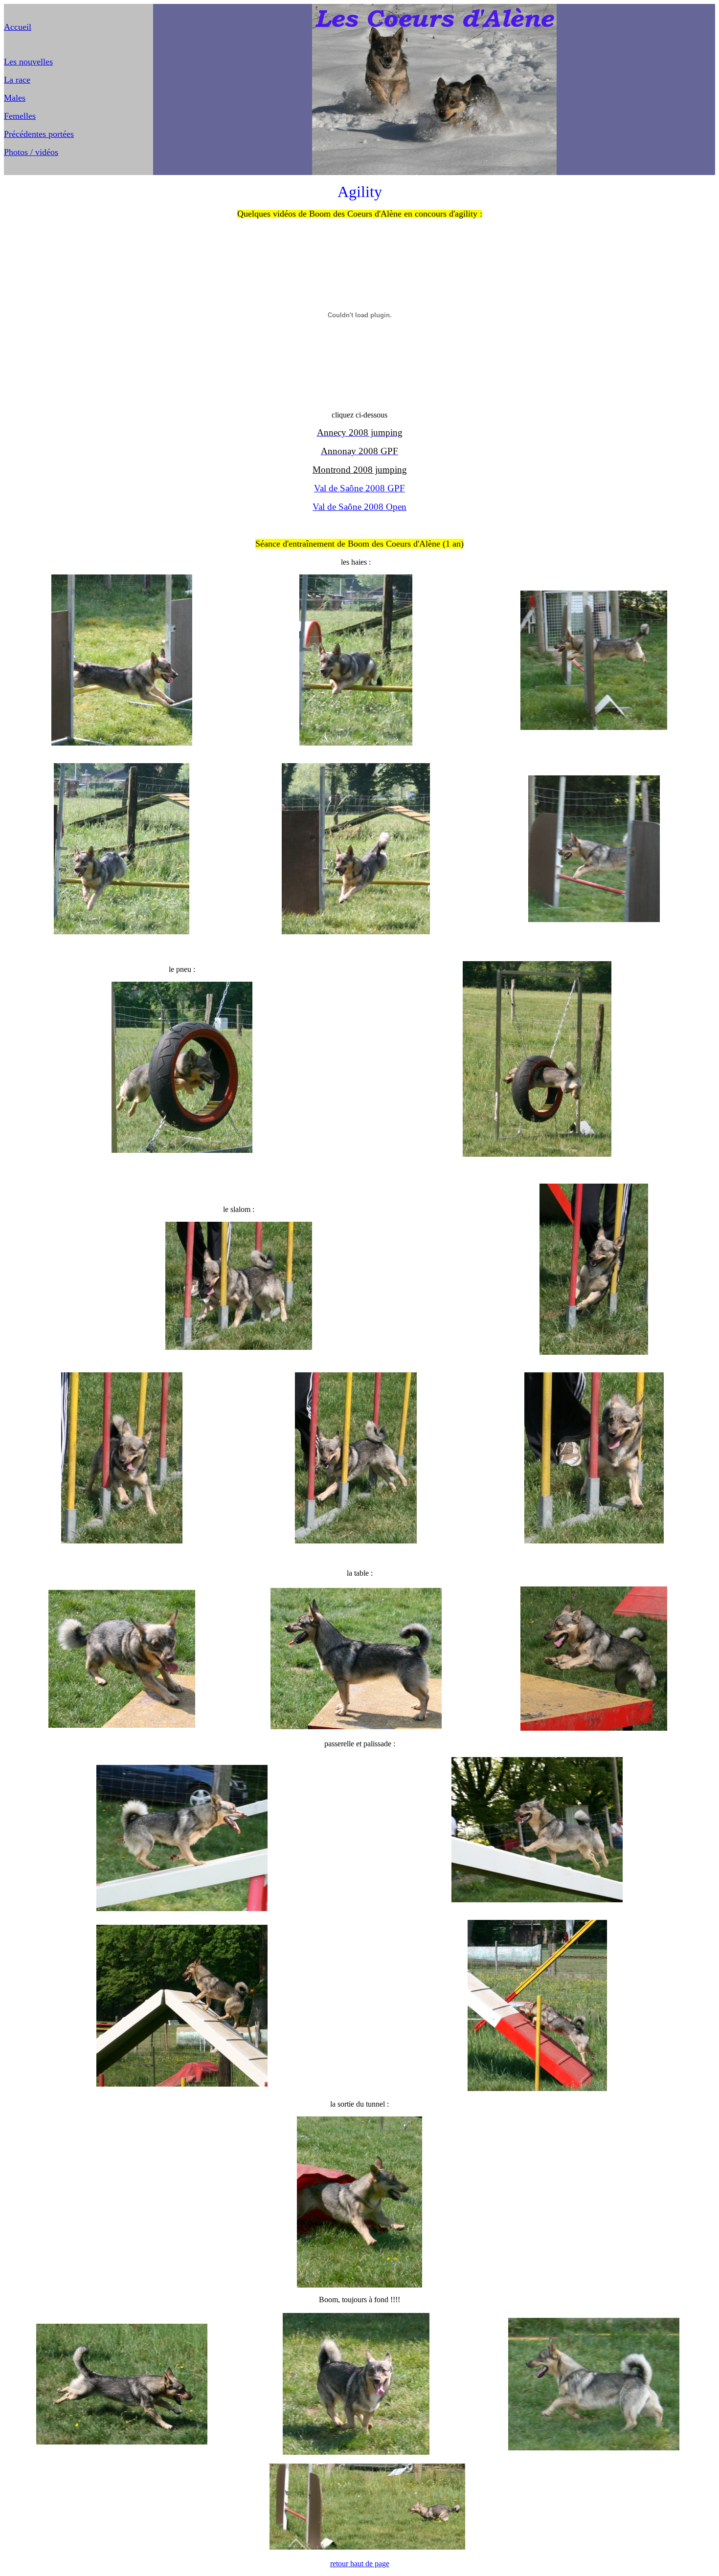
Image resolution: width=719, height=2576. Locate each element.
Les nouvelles (28, 62)
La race (17, 80)
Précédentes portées (39, 134)
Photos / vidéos (31, 152)
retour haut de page (360, 2564)
